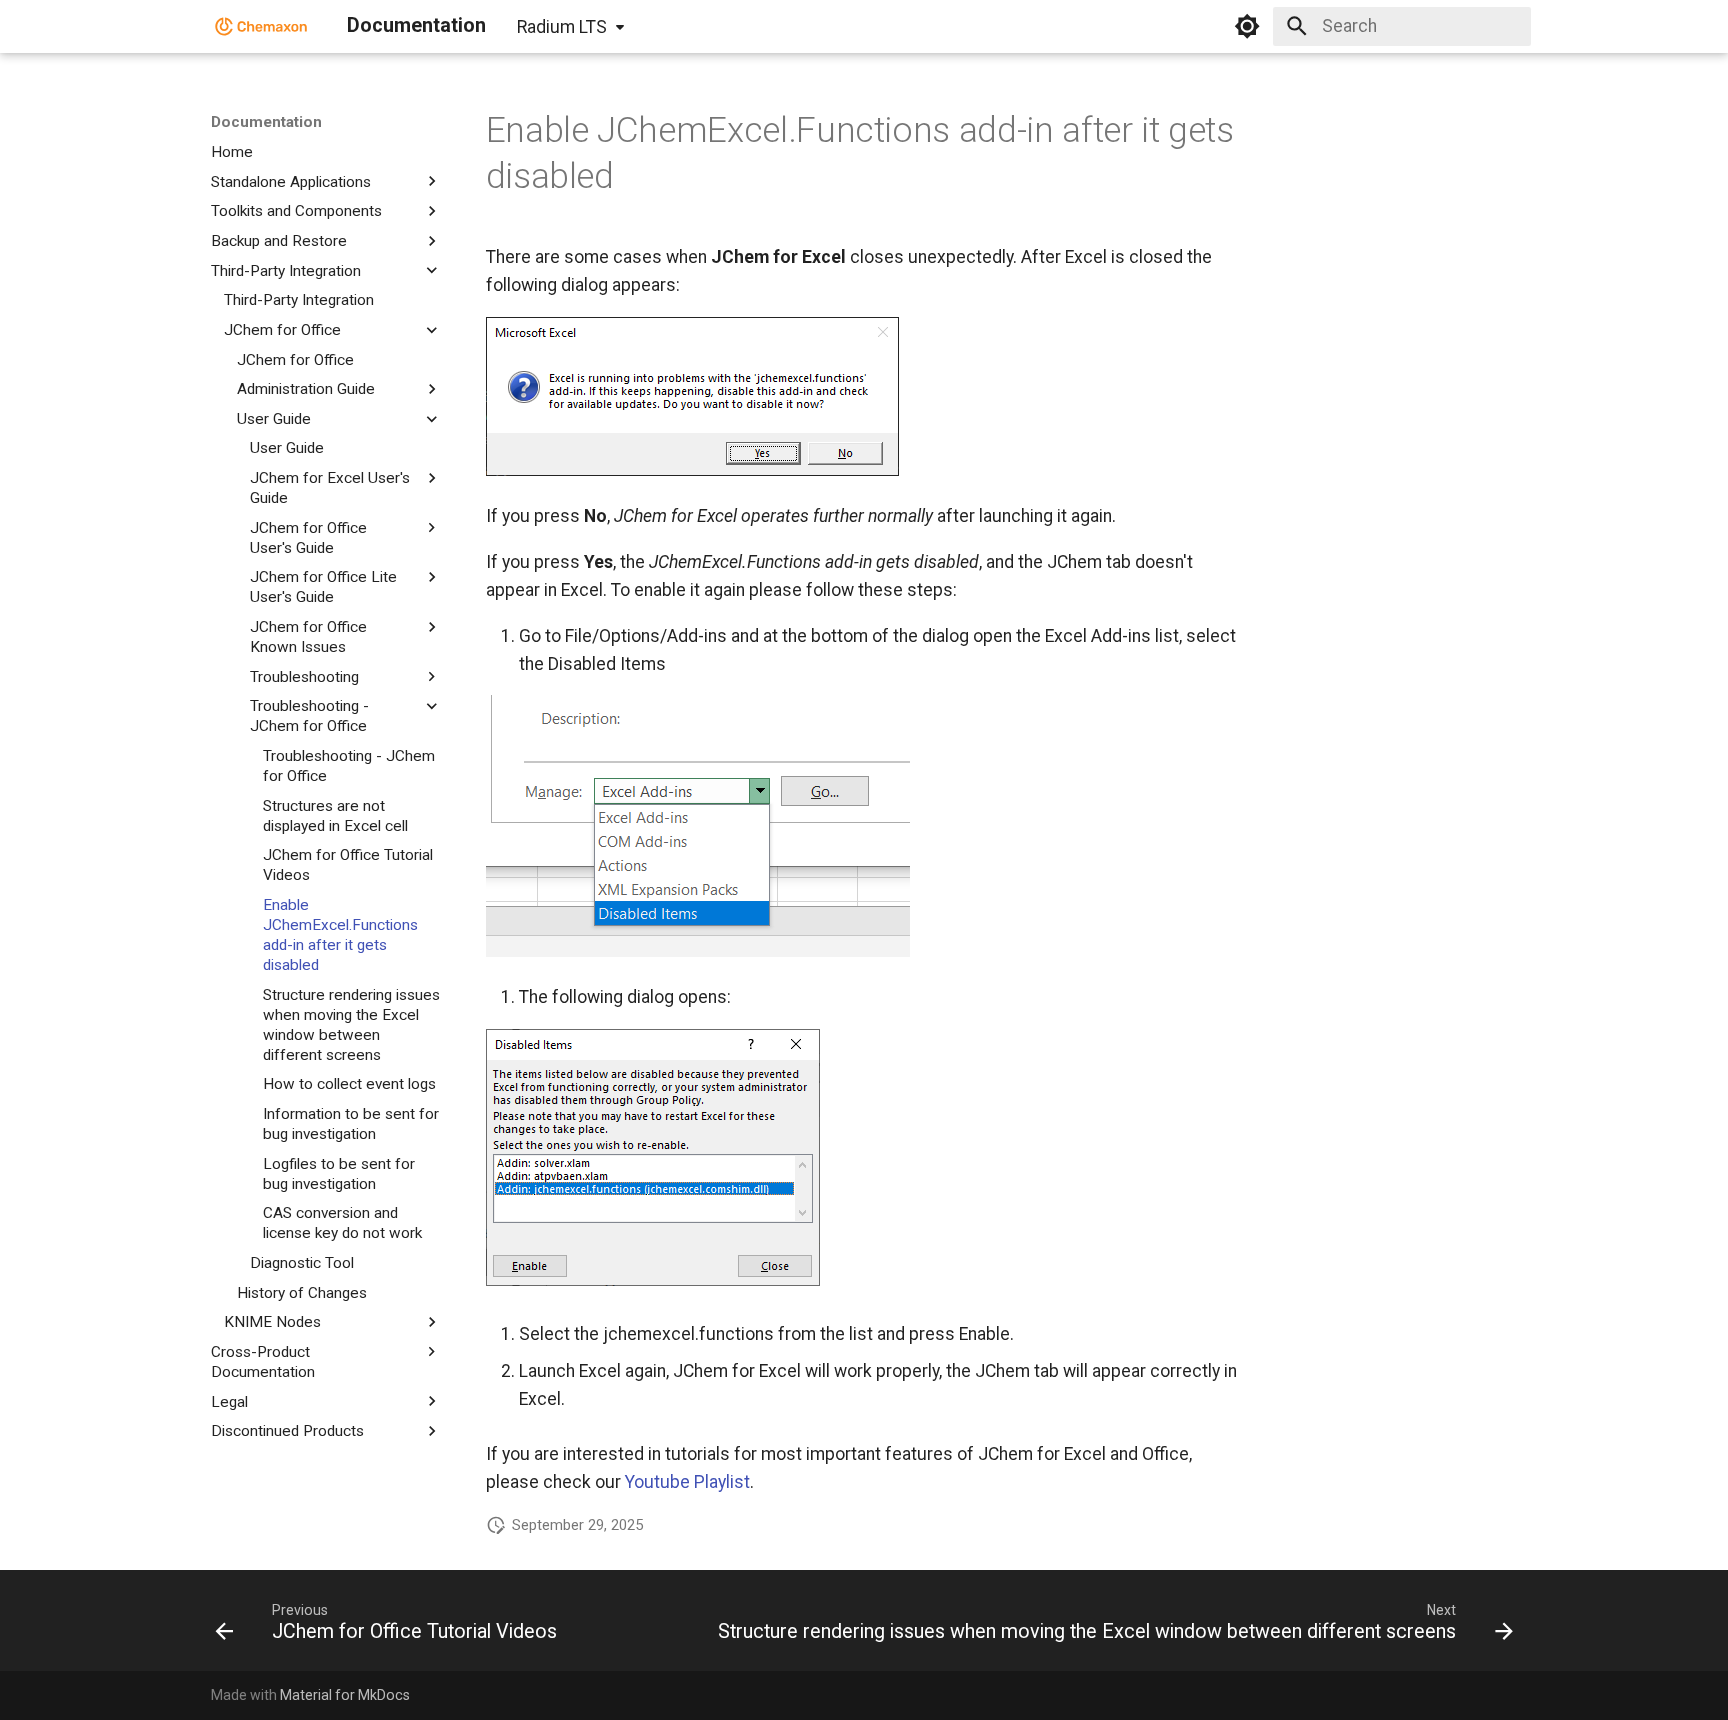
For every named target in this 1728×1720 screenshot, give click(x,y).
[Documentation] (261, 26)
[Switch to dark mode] (1247, 26)
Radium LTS (562, 27)
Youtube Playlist (687, 1482)
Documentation (266, 122)
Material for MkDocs (345, 1695)
